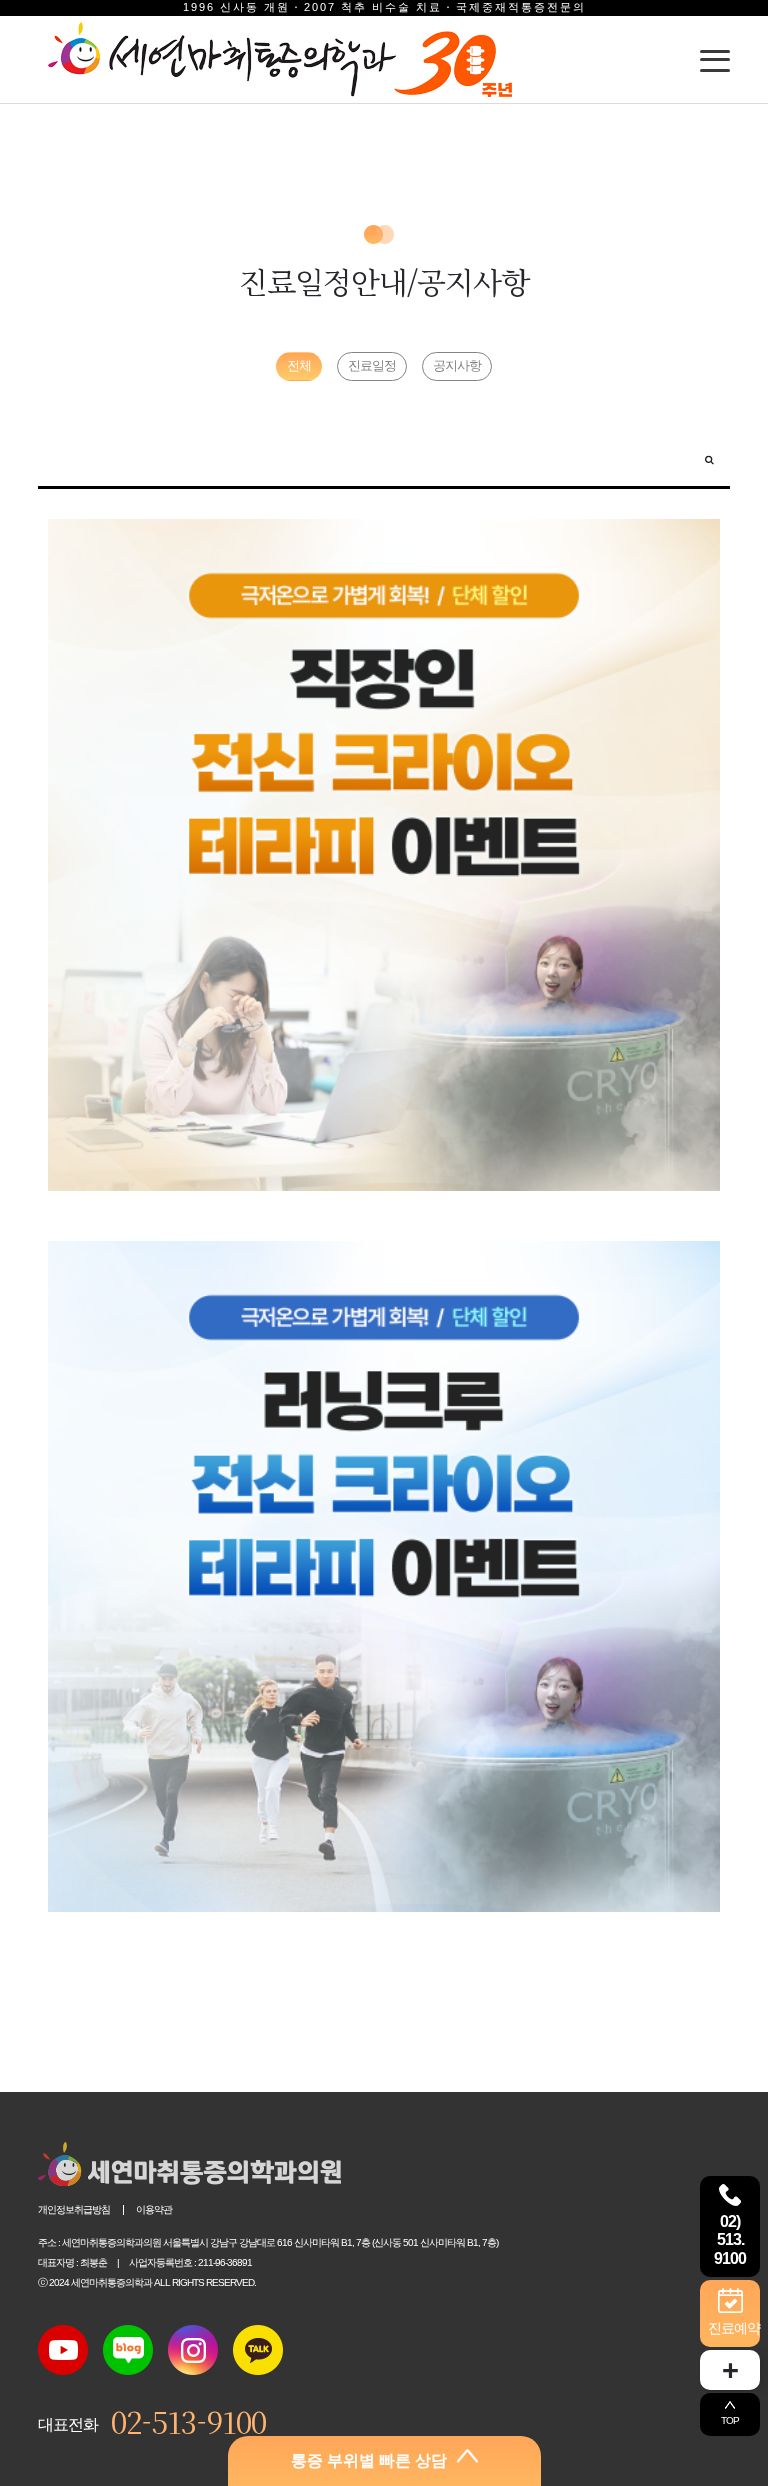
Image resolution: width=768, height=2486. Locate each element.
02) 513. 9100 (730, 2240)
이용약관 (154, 2209)
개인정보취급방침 (74, 2209)
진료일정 (372, 366)
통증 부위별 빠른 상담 (369, 2460)
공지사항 (457, 366)
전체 (299, 366)
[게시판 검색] (709, 458)
